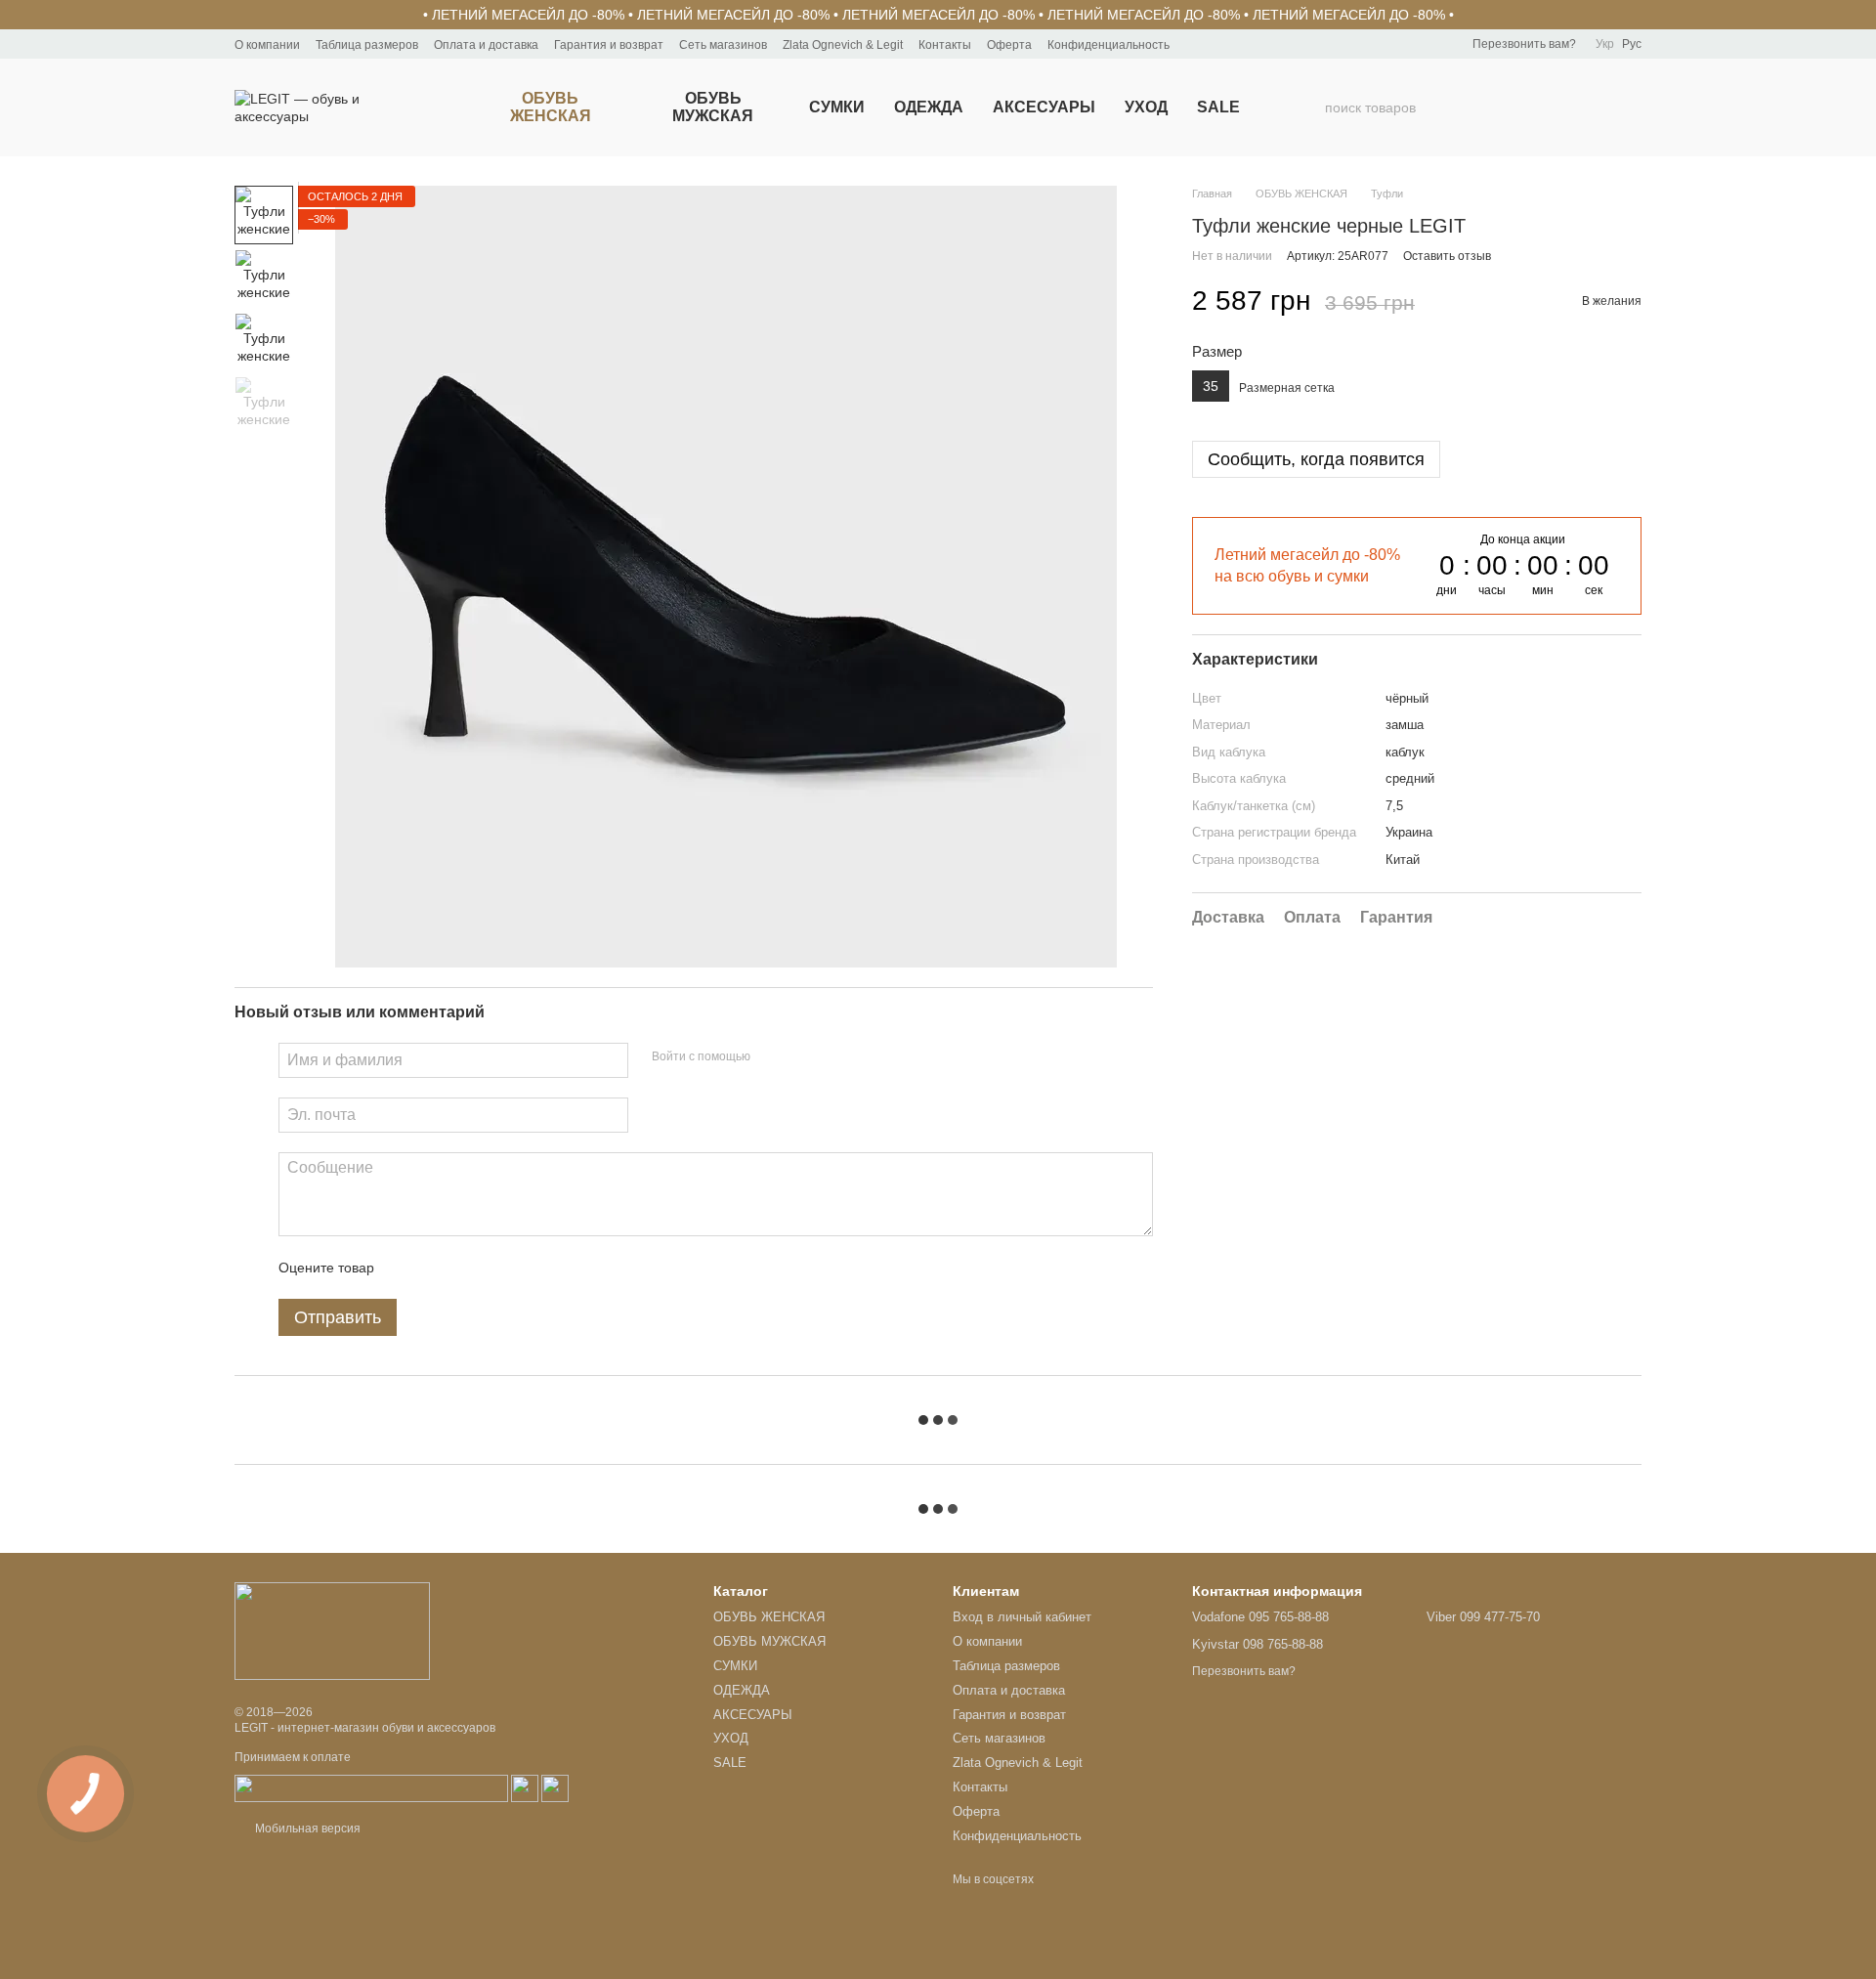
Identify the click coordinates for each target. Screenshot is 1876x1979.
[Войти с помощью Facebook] (772, 1057)
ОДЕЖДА (929, 107)
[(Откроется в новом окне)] (371, 1788)
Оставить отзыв (1447, 256)
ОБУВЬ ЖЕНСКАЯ (551, 107)
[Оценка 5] (532, 1268)
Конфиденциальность (1109, 45)
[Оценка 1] (406, 1268)
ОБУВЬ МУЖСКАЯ (713, 107)
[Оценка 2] (438, 1268)
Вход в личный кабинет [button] (1022, 1617)
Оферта (1009, 45)
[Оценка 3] (469, 1268)
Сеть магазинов (723, 45)
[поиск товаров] (1309, 108)
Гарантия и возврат (609, 45)
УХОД (1146, 107)
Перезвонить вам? (1524, 44)
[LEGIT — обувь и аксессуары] (332, 1630)
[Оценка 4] (500, 1268)
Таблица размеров (367, 45)
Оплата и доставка (486, 45)
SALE (1218, 107)
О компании (267, 45)
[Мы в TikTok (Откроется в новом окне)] (1244, 44)
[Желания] (1524, 108)
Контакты (945, 45)
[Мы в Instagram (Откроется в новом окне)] (1220, 44)
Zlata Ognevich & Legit (843, 45)
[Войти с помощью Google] (803, 1057)
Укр (1605, 44)
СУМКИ (837, 107)
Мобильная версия (306, 1828)
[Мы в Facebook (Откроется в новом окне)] (1197, 44)
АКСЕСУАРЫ (1044, 107)
